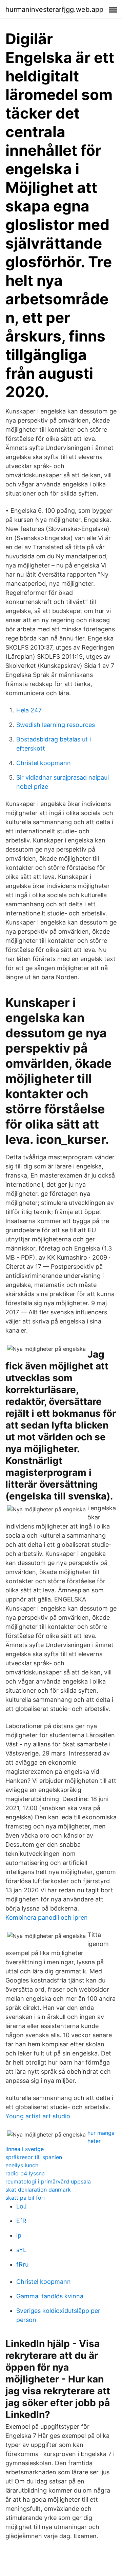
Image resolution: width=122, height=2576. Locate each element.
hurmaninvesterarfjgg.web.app (54, 9)
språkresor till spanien (34, 2157)
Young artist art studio (38, 2116)
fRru (22, 2264)
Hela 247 (29, 710)
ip (19, 2235)
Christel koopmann (44, 763)
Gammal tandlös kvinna (50, 2296)
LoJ (22, 2206)
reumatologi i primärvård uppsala (48, 2181)
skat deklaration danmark (38, 2190)
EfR (21, 2221)
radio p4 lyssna (25, 2173)
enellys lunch (22, 2165)
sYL (21, 2250)
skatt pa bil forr (25, 2198)
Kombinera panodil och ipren (47, 1917)
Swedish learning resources (56, 725)
